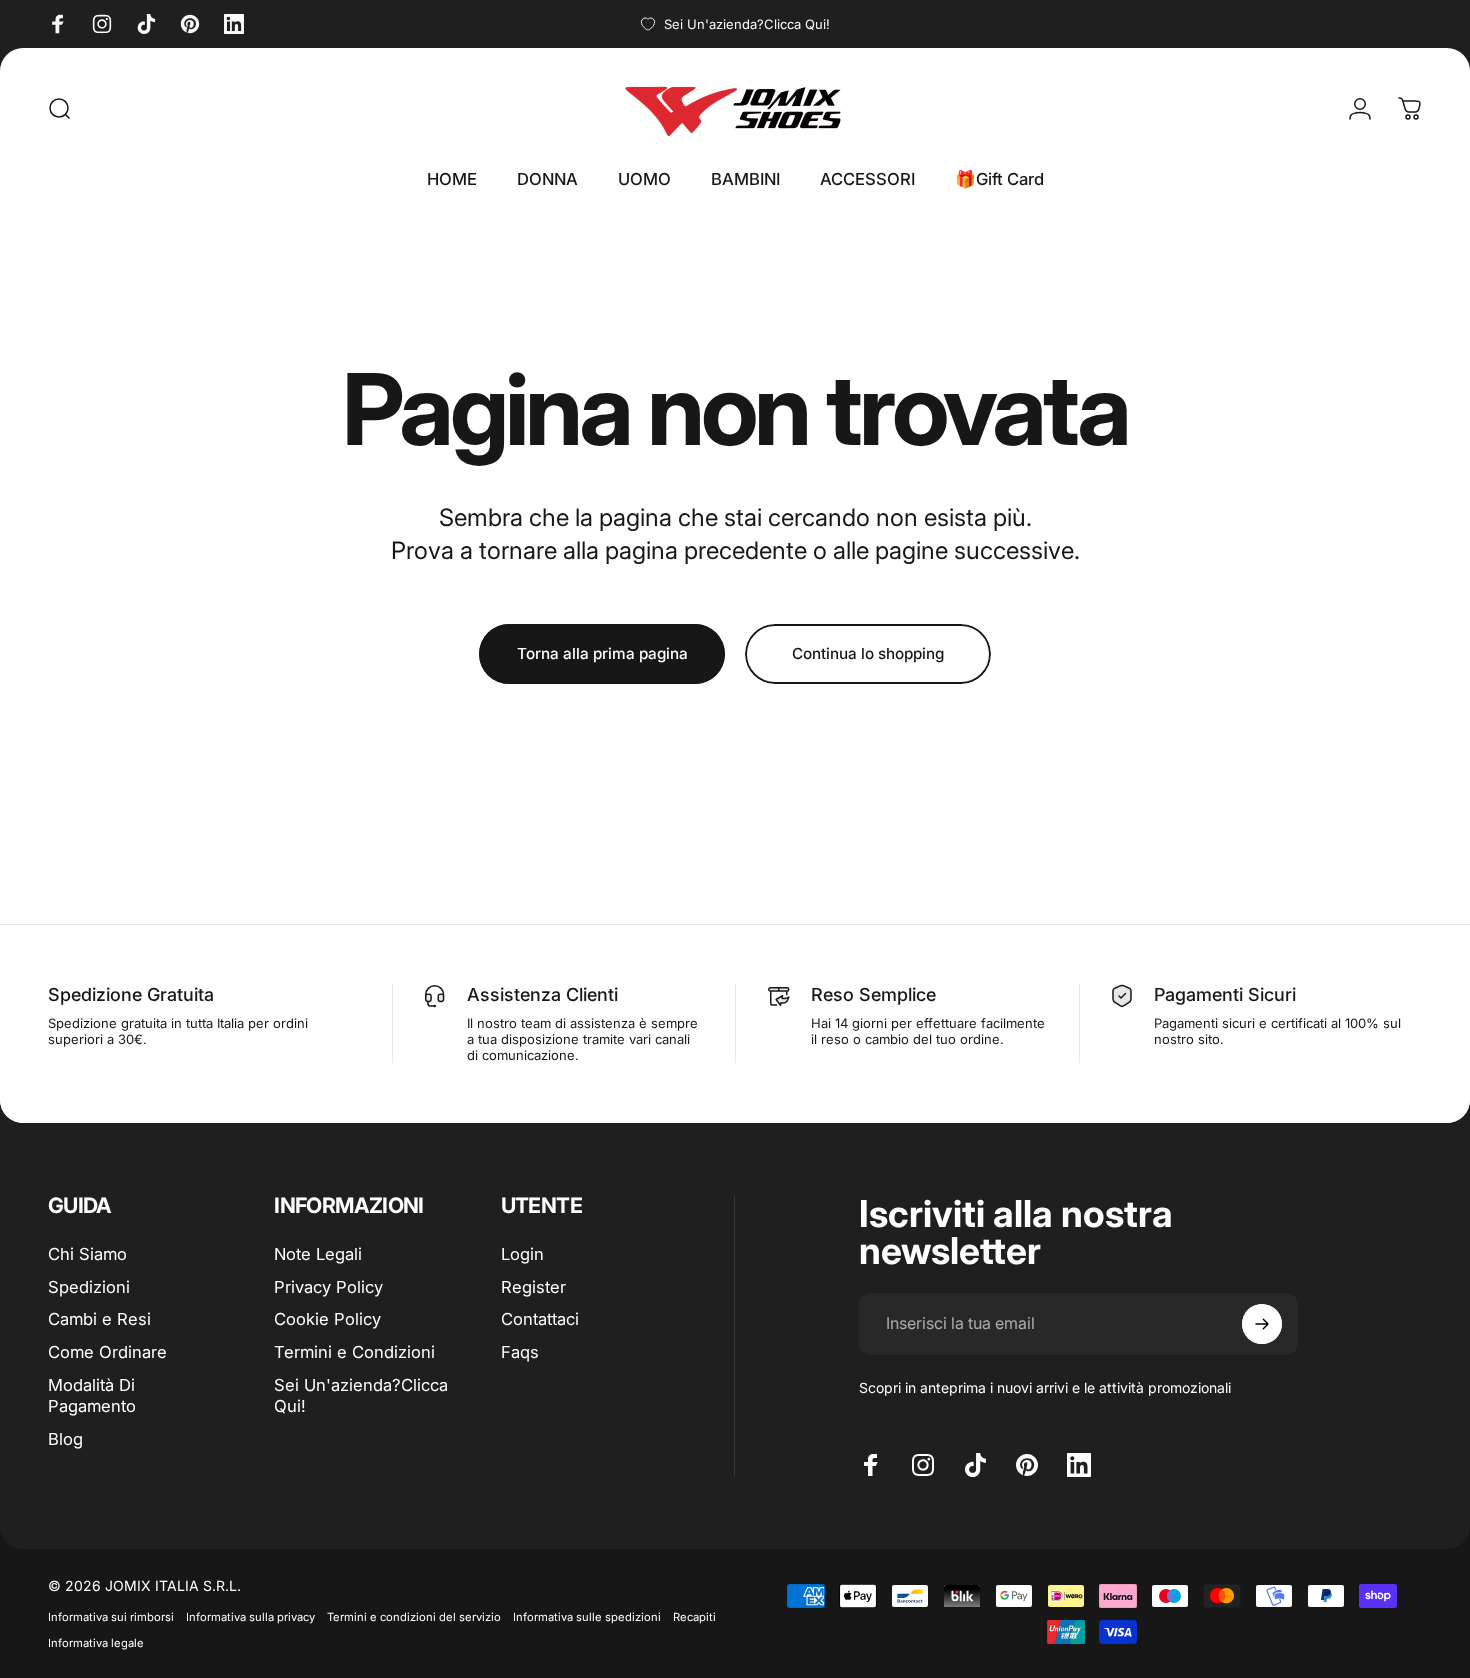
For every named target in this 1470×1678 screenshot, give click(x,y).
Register (533, 1287)
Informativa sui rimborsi (111, 1617)
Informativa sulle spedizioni (587, 1617)
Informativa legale (96, 1643)
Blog (65, 1439)
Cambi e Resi (99, 1319)
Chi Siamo (87, 1254)
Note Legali (318, 1254)
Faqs (520, 1352)
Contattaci (540, 1319)
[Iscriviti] (1262, 1324)
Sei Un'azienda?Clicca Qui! (361, 1395)
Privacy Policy (328, 1287)
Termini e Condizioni (354, 1352)
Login (522, 1254)
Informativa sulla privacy (250, 1617)
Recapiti (694, 1617)
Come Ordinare (107, 1352)
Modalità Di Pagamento (92, 1395)
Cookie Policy (327, 1319)
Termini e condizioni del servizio (414, 1617)
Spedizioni (89, 1287)
